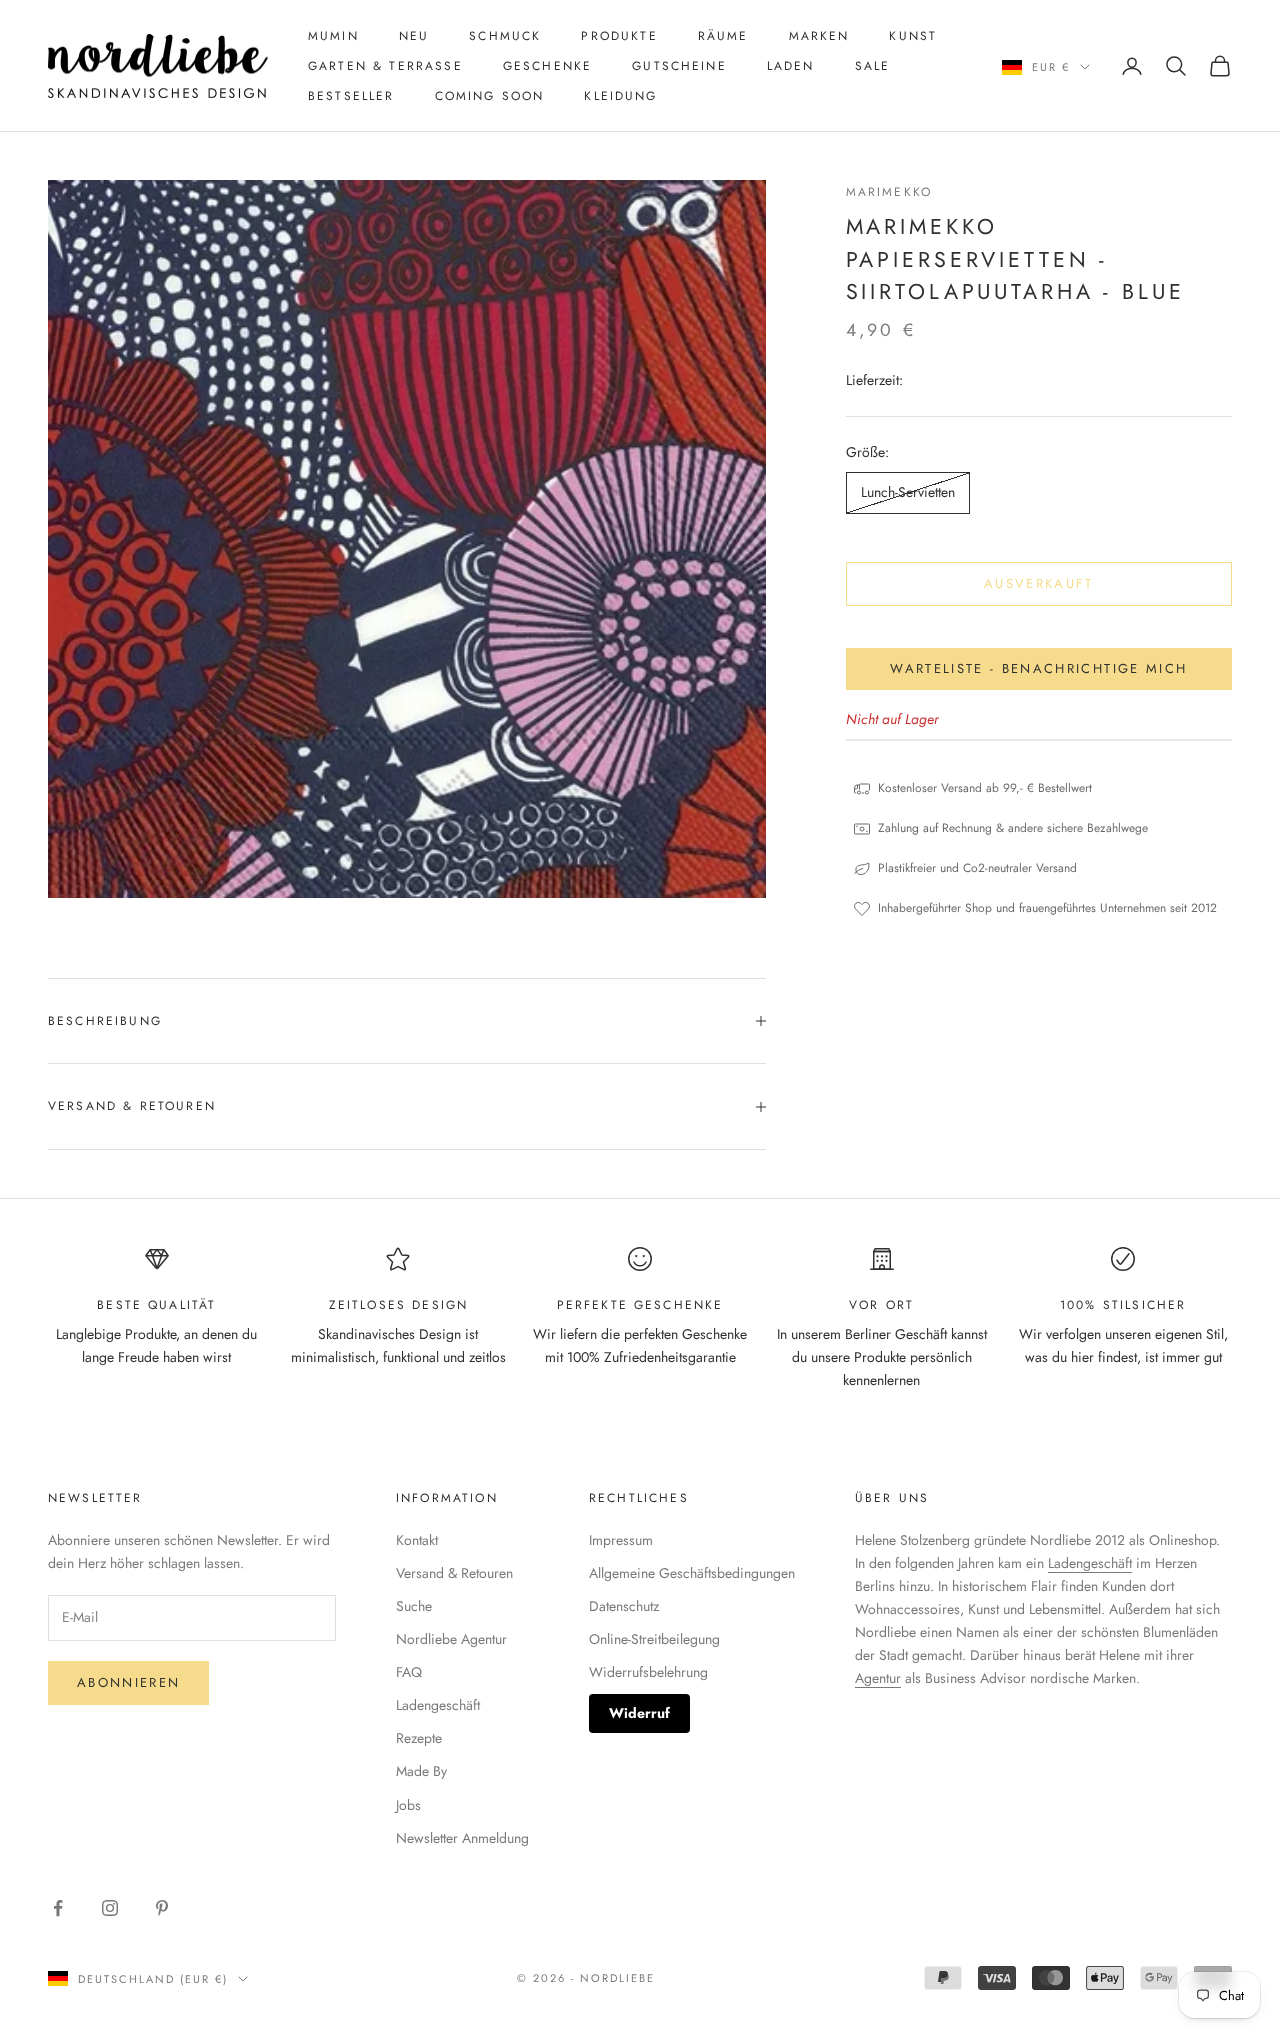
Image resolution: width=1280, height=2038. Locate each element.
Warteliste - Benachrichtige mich (1038, 668)
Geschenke (547, 66)
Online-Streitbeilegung (654, 1639)
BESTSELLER (351, 96)
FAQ (409, 1672)
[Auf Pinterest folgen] (162, 1908)
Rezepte (419, 1738)
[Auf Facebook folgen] (58, 1908)
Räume (723, 36)
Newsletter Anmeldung (462, 1838)
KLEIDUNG (620, 96)
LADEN (791, 66)
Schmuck (505, 36)
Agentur (878, 1678)
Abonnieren (128, 1682)
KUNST (913, 36)
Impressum (621, 1540)
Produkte (619, 36)
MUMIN (333, 36)
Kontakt (417, 1540)
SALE (873, 66)
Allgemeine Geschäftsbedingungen (692, 1573)
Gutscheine (679, 66)
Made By (421, 1771)
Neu (414, 36)
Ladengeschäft (438, 1705)
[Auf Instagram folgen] (110, 1908)
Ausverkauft (1039, 583)
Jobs (408, 1805)
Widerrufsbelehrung (648, 1672)
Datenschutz (624, 1606)
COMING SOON (490, 96)
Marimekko (889, 192)
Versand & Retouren (454, 1573)
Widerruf (639, 1713)
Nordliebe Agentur (451, 1639)
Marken (819, 36)
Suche (414, 1606)
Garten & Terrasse (385, 66)
